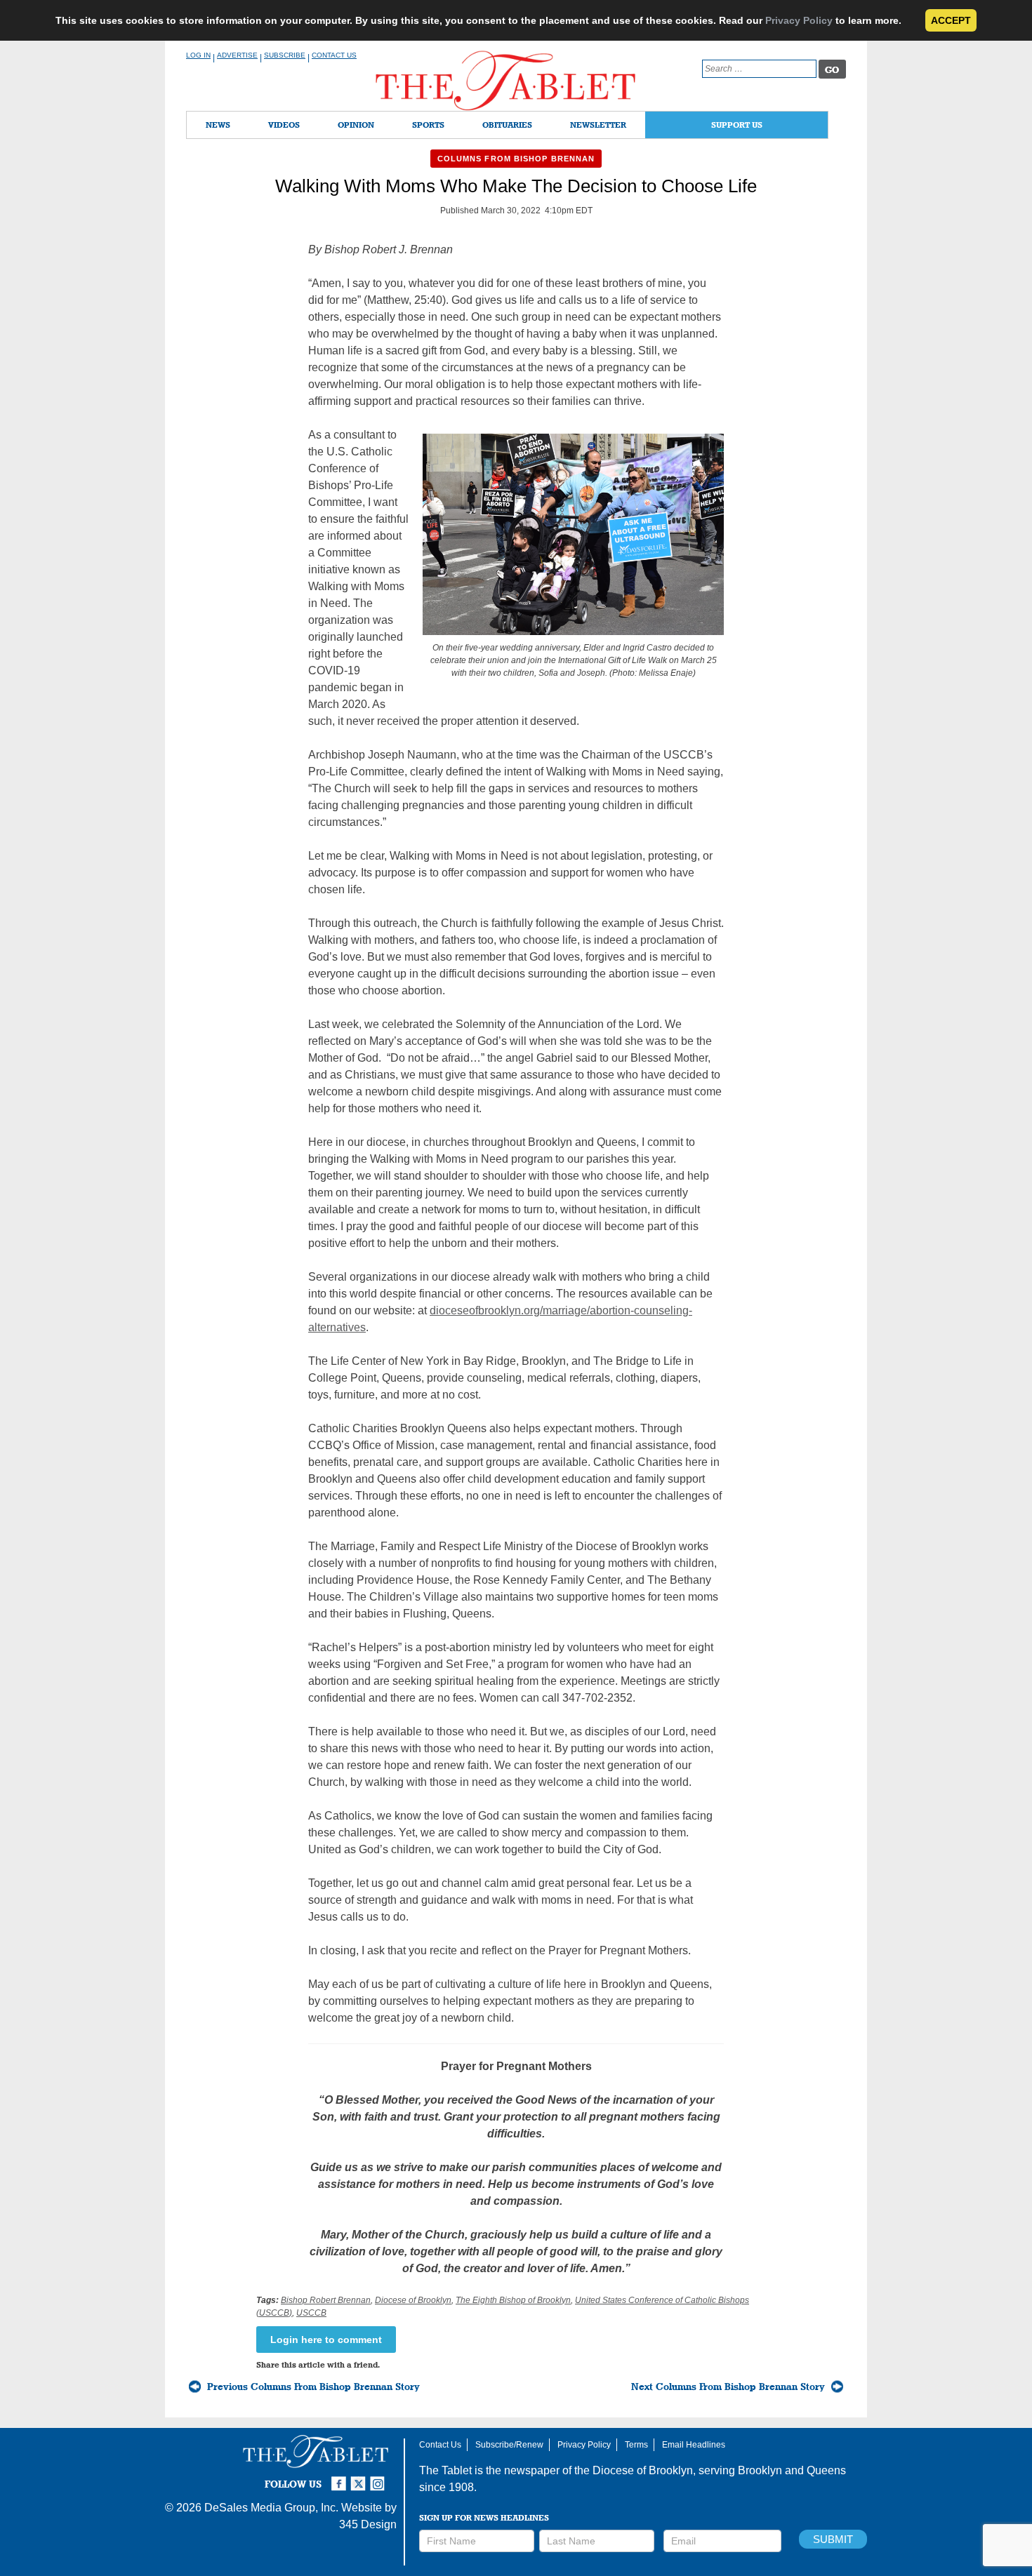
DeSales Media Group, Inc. (271, 2508)
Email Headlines (694, 2445)
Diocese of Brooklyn (413, 2300)
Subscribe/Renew (509, 2445)
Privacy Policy (799, 20)
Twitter (360, 2478)
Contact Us (334, 55)
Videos (284, 125)
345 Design (368, 2524)
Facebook (340, 2478)
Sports (428, 125)
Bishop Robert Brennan (326, 2300)
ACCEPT (951, 20)
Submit (833, 2539)
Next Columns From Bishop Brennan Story (728, 2387)
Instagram (380, 2478)
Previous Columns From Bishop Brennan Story (313, 2387)
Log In (198, 55)
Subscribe (285, 55)
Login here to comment (326, 2340)
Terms (636, 2445)
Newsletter (598, 125)
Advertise (237, 55)
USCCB (311, 2313)
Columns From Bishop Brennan (516, 159)
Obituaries (507, 125)
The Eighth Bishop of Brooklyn (513, 2300)
